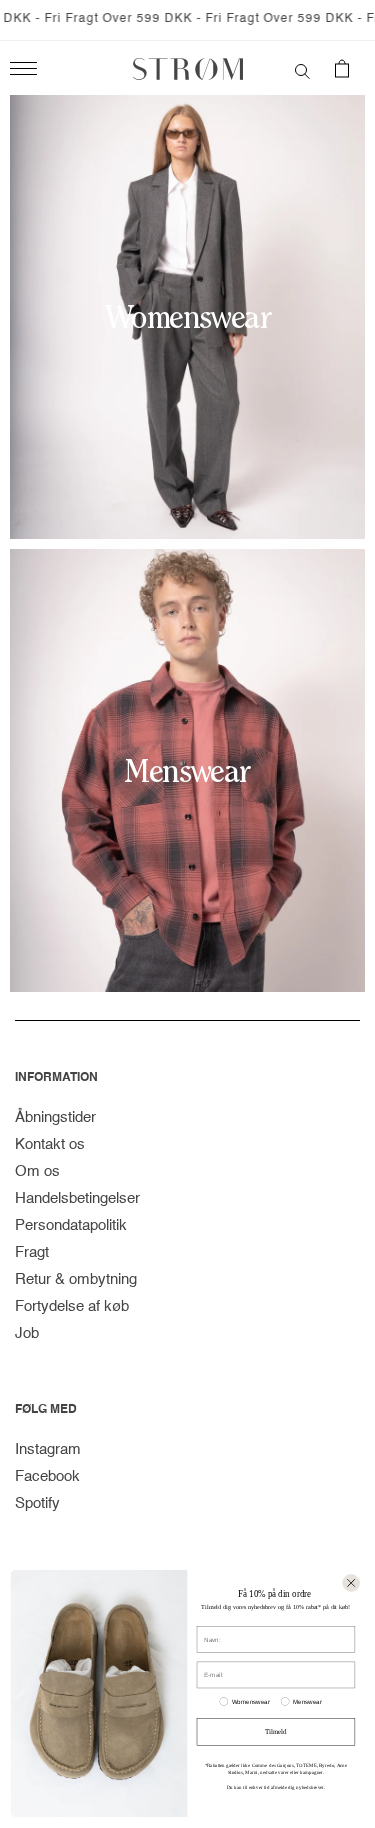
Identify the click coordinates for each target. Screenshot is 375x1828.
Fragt (32, 1252)
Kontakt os (50, 1144)
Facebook (47, 1476)
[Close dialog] (351, 1583)
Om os (37, 1171)
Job (27, 1333)
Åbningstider (55, 1117)
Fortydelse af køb (72, 1306)
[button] (302, 69)
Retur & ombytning (76, 1279)
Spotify (37, 1503)
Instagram (48, 1449)
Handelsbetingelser (77, 1198)
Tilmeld (275, 1732)
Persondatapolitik (71, 1225)
